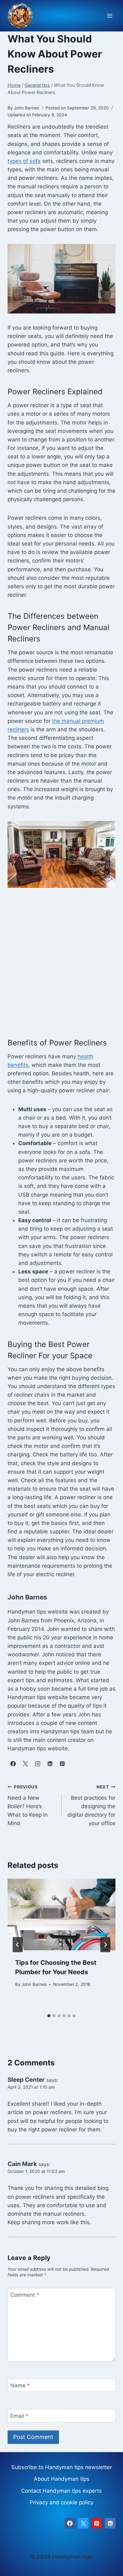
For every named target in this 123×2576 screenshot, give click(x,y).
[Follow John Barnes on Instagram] (38, 1764)
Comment (25, 2295)
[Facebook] (70, 2523)
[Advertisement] (61, 962)
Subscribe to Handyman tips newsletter (62, 2467)
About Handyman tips (61, 2479)
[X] (83, 2523)
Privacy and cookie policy (61, 2502)
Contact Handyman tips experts (61, 2491)
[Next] (105, 1945)
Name (20, 2385)
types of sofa (24, 161)
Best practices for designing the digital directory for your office (91, 1805)
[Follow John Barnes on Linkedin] (50, 1764)
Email (19, 2416)
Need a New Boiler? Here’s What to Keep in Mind (28, 1805)
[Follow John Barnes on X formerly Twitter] (25, 1764)
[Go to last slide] (18, 1945)
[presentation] (61, 1914)
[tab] (49, 2016)
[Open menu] (110, 16)
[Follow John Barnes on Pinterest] (62, 1764)
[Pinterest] (97, 2523)
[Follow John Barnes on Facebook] (13, 1764)
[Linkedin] (110, 2523)
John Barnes (34, 1984)
